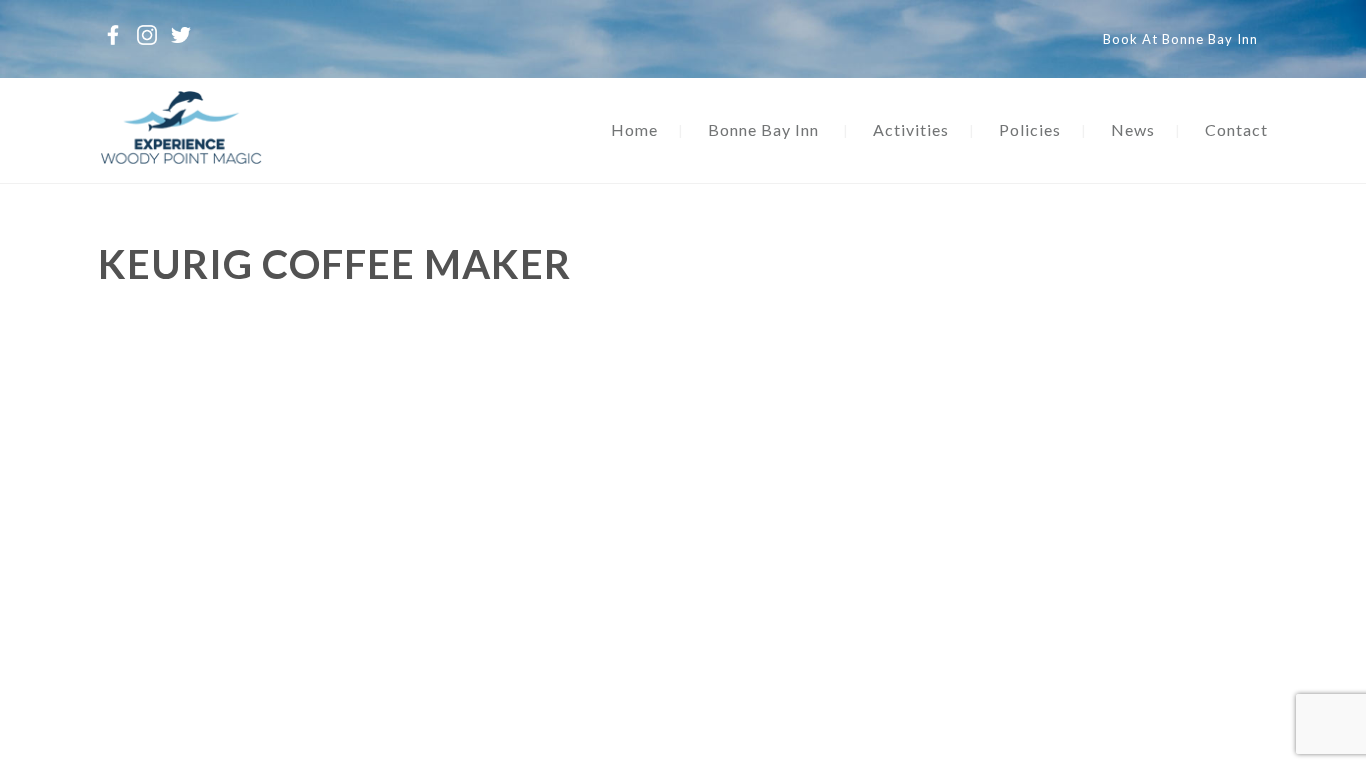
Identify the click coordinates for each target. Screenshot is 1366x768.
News (1133, 129)
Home (634, 129)
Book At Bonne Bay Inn (1180, 39)
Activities (911, 129)
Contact (1236, 129)
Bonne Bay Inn (763, 129)
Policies (1030, 129)
